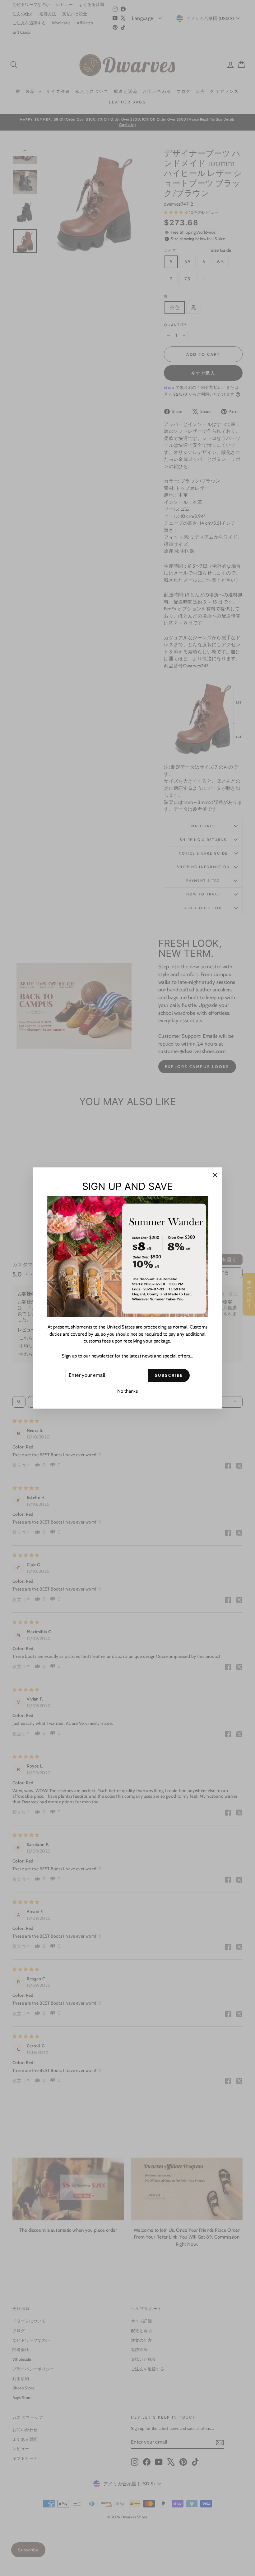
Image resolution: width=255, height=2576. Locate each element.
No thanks (127, 1391)
